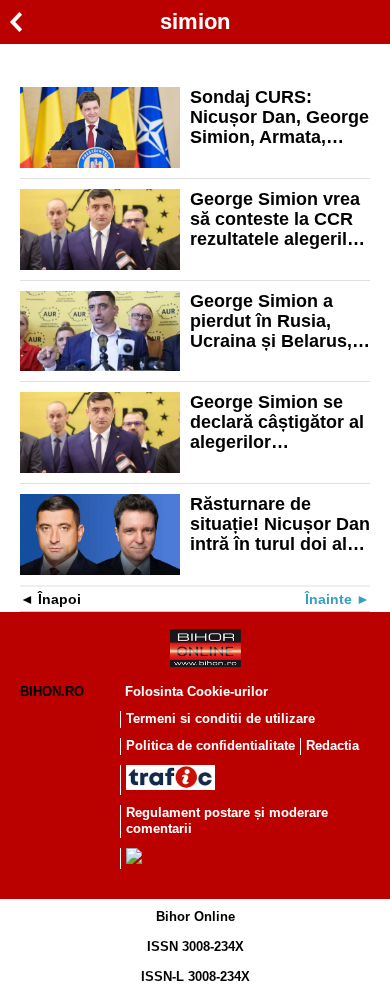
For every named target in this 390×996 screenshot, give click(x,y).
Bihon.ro (52, 691)
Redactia (332, 745)
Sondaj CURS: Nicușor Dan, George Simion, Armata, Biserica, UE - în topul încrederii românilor (279, 117)
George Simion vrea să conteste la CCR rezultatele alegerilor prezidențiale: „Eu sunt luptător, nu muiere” (277, 219)
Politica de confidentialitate (210, 745)
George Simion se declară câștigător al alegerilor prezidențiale (277, 422)
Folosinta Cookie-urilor (196, 691)
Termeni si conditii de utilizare (220, 718)
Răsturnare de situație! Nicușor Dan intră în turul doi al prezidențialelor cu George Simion (280, 524)
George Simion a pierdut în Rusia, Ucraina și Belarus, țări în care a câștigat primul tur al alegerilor (279, 321)
